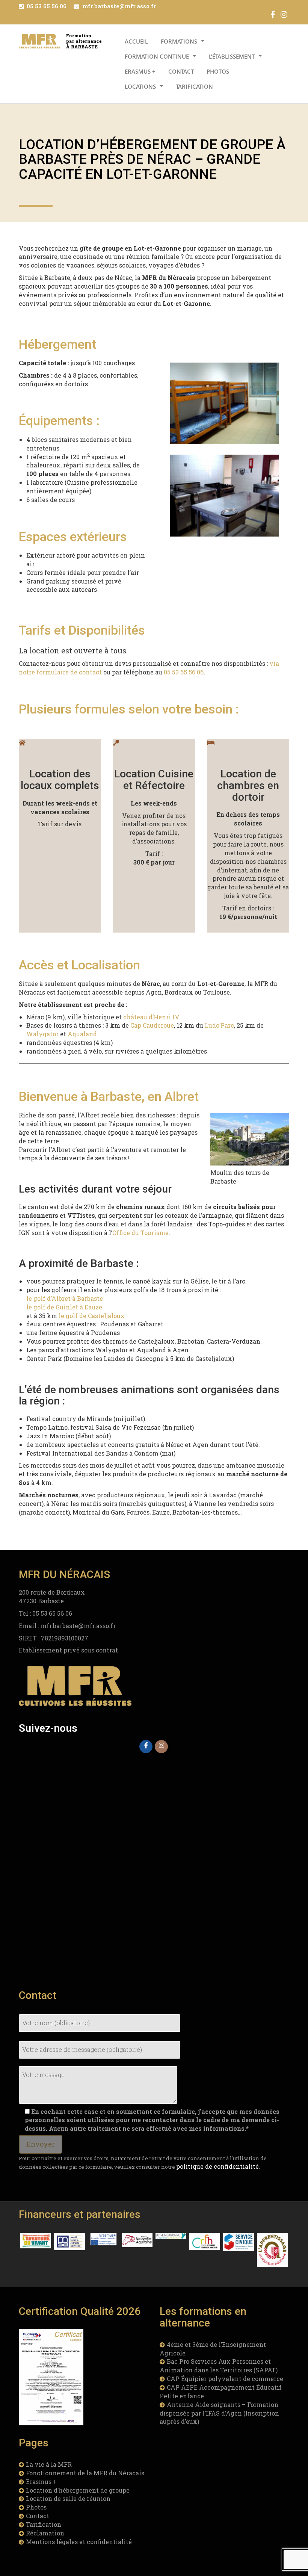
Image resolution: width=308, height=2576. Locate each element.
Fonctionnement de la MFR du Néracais (85, 2473)
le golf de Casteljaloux (92, 1316)
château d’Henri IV (151, 1017)
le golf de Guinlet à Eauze (64, 1307)
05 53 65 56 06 (47, 6)
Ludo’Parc (219, 1025)
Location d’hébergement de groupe (78, 2490)
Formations (179, 41)
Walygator (42, 1034)
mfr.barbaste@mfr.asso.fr (119, 6)
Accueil (136, 41)
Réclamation (45, 2533)
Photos (218, 71)
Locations (140, 86)
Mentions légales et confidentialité (79, 2542)
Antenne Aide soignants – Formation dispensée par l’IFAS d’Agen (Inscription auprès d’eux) (219, 2413)
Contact (181, 71)
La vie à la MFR (49, 2464)
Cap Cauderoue (152, 1025)
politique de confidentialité (217, 2166)
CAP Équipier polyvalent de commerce (225, 2379)
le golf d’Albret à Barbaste (65, 1298)
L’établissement (232, 56)
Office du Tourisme (140, 1233)
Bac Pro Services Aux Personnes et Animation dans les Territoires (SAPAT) (219, 2366)
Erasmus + (140, 71)
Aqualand (82, 1034)
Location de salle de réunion (68, 2498)
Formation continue (157, 56)
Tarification (194, 86)
